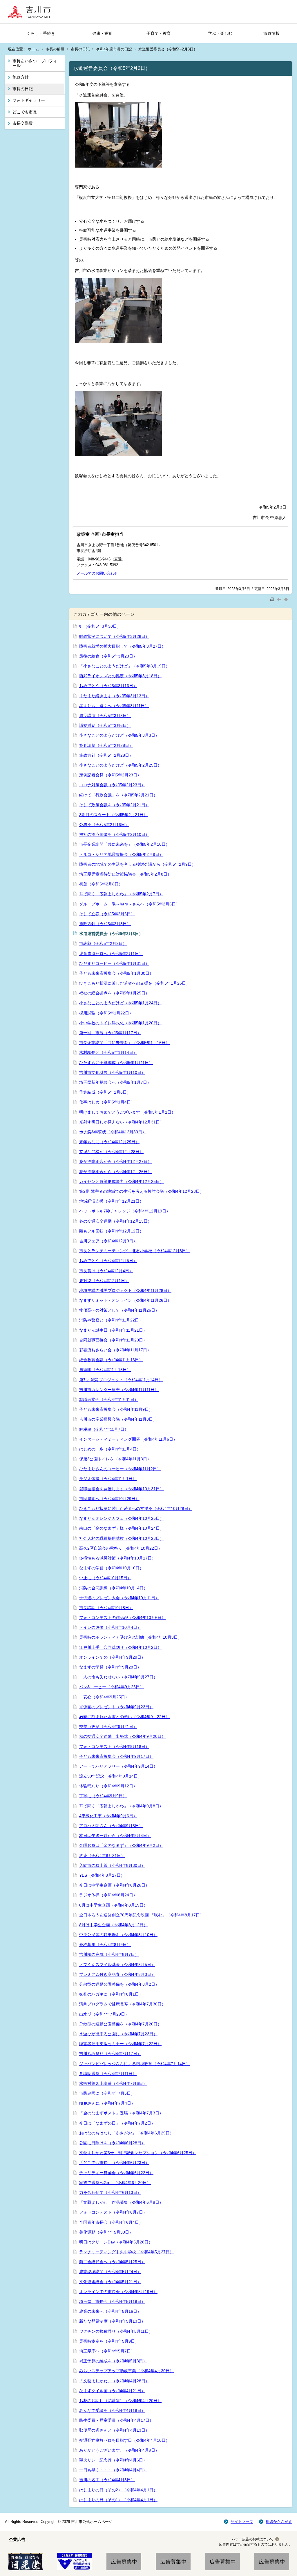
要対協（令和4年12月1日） (104, 1281)
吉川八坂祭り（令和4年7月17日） (110, 2054)
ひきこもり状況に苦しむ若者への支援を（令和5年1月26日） (135, 983)
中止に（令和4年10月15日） (105, 1578)
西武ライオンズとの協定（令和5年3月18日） (120, 676)
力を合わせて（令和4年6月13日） (110, 2192)
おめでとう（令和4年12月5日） (108, 1261)
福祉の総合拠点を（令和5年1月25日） (114, 993)
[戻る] (280, 599)
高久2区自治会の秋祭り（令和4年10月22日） (121, 1548)
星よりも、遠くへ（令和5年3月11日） (114, 706)
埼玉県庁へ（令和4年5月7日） (107, 2351)
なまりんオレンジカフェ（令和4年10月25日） (122, 1518)
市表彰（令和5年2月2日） (103, 943)
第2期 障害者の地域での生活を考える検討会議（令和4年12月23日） (142, 1191)
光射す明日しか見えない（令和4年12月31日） (122, 1122)
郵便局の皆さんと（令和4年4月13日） (114, 2430)
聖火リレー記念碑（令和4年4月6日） (113, 2460)
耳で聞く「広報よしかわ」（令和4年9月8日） (121, 1806)
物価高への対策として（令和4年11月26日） (119, 1310)
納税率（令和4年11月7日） (104, 1429)
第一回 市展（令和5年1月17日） (110, 1033)
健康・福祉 (102, 33)
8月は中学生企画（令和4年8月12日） (113, 1925)
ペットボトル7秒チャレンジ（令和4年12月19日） (125, 1211)
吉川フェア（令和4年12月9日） (108, 1241)
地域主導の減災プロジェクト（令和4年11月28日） (125, 1290)
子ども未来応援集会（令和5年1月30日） (116, 973)
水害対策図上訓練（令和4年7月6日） (113, 2083)
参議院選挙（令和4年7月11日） (108, 2074)
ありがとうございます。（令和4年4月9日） (119, 2450)
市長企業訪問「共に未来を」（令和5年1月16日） (124, 1043)
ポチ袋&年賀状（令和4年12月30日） (113, 1132)
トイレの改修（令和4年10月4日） (110, 1627)
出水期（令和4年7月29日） (104, 2014)
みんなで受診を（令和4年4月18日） (112, 2410)
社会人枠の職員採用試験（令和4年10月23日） (122, 1538)
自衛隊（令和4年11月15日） (105, 1370)
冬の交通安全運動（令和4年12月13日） (115, 1221)
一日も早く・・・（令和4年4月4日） (113, 2470)
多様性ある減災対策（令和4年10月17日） (117, 1558)
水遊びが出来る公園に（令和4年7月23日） (118, 2034)
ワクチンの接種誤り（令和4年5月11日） (116, 2331)
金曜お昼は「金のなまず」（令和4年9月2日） (121, 1845)
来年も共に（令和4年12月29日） (109, 1142)
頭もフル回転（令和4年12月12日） (111, 1231)
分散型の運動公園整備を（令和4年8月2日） (119, 1984)
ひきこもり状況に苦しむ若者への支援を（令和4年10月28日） (136, 1508)
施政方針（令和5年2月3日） (105, 924)
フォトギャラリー (29, 100)
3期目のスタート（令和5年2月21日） (113, 815)
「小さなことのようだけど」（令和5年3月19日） (124, 666)
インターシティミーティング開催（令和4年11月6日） (128, 1439)
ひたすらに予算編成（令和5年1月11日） (116, 1063)
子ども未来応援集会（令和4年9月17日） (116, 1756)
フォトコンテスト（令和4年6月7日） (113, 2212)
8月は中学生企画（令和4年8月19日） (113, 1905)
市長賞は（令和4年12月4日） (106, 1271)
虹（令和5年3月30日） (100, 626)
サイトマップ (242, 2522)
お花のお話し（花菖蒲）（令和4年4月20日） (120, 2401)
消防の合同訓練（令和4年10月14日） (113, 1588)
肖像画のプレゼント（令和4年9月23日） (116, 1707)
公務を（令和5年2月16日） (104, 825)
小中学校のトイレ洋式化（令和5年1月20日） (120, 1023)
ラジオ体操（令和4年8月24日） (108, 1895)
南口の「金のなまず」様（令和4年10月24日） (122, 1528)
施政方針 (21, 77)
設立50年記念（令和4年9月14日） (111, 1776)
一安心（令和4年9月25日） (104, 1697)
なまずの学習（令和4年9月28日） (110, 1667)
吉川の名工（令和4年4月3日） (107, 2480)
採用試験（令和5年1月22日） (106, 1013)
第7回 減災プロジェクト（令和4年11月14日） (121, 1380)
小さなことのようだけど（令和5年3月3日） (119, 735)
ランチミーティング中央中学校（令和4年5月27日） (126, 2252)
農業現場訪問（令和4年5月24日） (110, 2272)
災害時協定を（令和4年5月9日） (109, 2341)
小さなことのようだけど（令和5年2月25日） (120, 765)
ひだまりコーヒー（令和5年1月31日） (114, 963)
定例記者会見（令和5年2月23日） (110, 775)
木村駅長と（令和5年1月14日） (108, 1052)
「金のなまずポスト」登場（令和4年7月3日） (121, 2113)
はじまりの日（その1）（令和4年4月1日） (118, 2500)
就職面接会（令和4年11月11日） (109, 1399)
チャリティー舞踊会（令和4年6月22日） (116, 2173)
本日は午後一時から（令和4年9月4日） (115, 1836)
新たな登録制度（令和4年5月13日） (112, 2321)
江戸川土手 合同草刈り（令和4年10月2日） (120, 1647)
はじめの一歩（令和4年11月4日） (110, 1449)
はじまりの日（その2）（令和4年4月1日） (118, 2490)
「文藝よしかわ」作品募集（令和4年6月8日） (121, 2202)
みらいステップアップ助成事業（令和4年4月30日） (126, 2371)
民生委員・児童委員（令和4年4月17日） (116, 2420)
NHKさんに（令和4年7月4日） (107, 2103)
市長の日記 (80, 49)
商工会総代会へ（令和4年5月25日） (112, 2262)
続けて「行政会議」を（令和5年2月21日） (118, 795)
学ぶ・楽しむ (220, 33)
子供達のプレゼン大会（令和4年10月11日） (119, 1598)
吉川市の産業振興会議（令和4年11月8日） (118, 1419)
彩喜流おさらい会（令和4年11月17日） (115, 1350)
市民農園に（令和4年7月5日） (107, 2093)
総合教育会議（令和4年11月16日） (111, 1360)
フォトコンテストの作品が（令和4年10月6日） (122, 1618)
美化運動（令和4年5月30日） (106, 2232)
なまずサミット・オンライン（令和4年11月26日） (125, 1300)
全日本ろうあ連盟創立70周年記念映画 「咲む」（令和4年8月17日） (142, 1915)
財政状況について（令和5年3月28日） (114, 636)
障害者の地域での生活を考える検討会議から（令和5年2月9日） (137, 864)
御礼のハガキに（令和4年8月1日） (111, 1994)
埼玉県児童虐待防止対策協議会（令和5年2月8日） (125, 874)
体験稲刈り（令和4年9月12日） (108, 1786)
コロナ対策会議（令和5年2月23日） (112, 785)
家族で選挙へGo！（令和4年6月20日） (115, 2183)
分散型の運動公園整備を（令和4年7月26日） (120, 2024)
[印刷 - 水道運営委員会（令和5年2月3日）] (273, 599)
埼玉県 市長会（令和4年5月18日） (112, 2301)
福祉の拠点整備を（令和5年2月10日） (114, 834)
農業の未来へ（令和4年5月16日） (110, 2311)
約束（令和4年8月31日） (102, 1856)
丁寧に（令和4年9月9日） (103, 1796)
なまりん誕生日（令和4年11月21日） (113, 1330)
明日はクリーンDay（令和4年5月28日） (116, 2242)
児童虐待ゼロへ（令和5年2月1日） (111, 954)
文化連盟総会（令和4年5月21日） (110, 2282)
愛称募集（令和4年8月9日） (105, 1945)
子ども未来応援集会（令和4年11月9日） (116, 1409)
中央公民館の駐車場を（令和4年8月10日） (118, 1935)
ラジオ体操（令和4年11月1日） (108, 1479)
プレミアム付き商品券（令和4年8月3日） (117, 1974)
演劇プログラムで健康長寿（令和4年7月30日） (122, 2004)
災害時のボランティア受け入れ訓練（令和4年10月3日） (131, 1637)
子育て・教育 (159, 33)
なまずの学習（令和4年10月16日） (111, 1568)
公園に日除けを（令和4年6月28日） (112, 2143)
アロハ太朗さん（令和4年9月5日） (111, 1826)
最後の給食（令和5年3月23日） (108, 656)
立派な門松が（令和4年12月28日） (111, 1152)
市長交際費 (23, 123)
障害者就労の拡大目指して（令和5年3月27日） (122, 646)
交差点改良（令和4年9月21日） (108, 1727)
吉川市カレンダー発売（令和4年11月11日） (119, 1390)
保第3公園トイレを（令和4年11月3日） (115, 1459)
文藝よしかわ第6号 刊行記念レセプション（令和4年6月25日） (138, 2153)
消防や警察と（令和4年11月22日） (111, 1320)
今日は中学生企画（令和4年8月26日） (114, 1885)
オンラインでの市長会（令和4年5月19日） (118, 2292)
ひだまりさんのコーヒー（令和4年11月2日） (120, 1469)
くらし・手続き (41, 33)
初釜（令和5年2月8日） (101, 884)
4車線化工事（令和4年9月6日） (108, 1816)
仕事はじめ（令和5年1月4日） (107, 1102)
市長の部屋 (55, 49)
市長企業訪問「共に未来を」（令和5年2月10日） (124, 844)
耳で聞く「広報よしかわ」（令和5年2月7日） (121, 894)
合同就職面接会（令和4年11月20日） (113, 1340)
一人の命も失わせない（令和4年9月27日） (118, 1677)
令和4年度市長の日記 (114, 49)
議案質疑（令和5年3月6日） (105, 725)
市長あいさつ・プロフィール (35, 63)
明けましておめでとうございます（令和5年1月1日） (127, 1112)
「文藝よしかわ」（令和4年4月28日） (114, 2381)
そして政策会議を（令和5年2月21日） (114, 805)
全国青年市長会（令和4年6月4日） (111, 2222)
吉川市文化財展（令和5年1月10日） (112, 1072)
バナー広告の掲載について (253, 2539)
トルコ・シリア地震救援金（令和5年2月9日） (121, 854)
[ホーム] (31, 12)
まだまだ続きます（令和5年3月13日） (114, 696)
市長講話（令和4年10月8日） (106, 1608)
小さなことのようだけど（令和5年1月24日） (120, 1003)
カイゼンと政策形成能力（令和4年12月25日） (122, 1181)
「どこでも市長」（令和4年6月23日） (114, 2163)
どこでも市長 (25, 112)
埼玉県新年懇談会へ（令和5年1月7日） (115, 1082)
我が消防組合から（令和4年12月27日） (115, 1161)
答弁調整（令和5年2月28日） (106, 745)
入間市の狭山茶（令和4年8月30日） (112, 1865)
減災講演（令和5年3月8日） (105, 716)
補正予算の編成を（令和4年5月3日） (113, 2361)
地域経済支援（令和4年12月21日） (111, 1201)
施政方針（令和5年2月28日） (106, 755)
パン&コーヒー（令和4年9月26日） (112, 1687)
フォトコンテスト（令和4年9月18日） (114, 1747)
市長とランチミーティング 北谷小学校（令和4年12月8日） (135, 1251)
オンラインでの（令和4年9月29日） (112, 1657)
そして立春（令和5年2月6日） (107, 914)
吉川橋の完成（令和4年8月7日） (109, 1954)
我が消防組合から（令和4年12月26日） (115, 1172)
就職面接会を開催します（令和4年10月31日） (122, 1489)
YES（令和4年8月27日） (102, 1875)
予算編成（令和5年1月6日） (105, 1092)
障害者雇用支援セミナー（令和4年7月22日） (120, 2044)
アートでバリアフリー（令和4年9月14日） (118, 1766)
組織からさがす (279, 2522)
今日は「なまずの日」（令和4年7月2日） (117, 2123)
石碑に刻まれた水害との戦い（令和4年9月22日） (124, 1717)
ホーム (33, 49)
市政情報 (271, 33)
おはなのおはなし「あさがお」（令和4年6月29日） (126, 2133)
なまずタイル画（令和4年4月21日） (112, 2391)
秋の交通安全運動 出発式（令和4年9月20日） (122, 1736)
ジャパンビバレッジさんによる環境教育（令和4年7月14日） (135, 2064)
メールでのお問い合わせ (97, 573)
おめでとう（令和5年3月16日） (108, 686)
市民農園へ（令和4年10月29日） (109, 1499)
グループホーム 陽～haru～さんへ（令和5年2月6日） (130, 904)
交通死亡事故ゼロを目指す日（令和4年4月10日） (124, 2440)
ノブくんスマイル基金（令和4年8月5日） (117, 1965)
